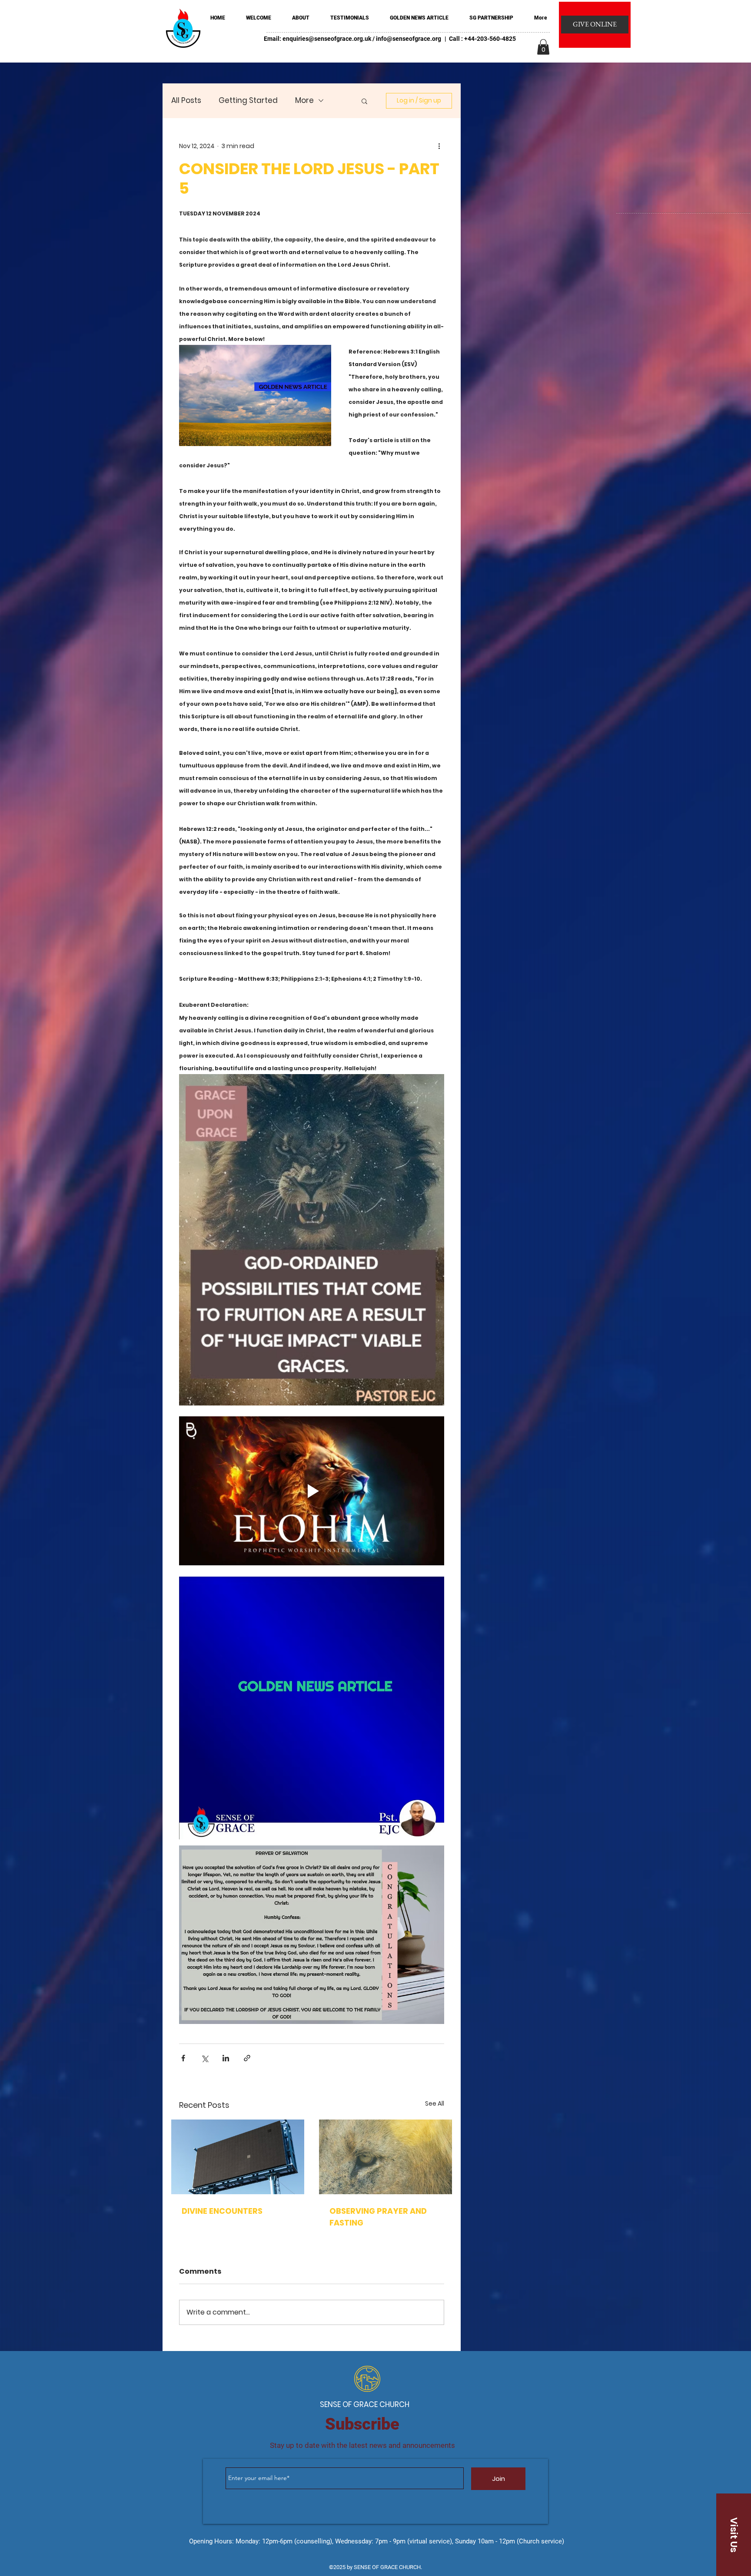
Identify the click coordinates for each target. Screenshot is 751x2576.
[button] (543, 47)
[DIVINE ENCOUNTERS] (238, 2157)
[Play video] (312, 1491)
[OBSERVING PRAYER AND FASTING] (385, 2157)
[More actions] (439, 146)
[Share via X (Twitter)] (204, 2058)
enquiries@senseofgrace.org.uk (327, 39)
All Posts (186, 101)
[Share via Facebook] (183, 2058)
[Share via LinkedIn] (226, 2058)
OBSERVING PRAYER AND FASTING (378, 2217)
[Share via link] (247, 2058)
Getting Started (248, 101)
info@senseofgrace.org (409, 39)
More (304, 101)
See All (435, 2103)
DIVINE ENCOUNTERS (222, 2211)
